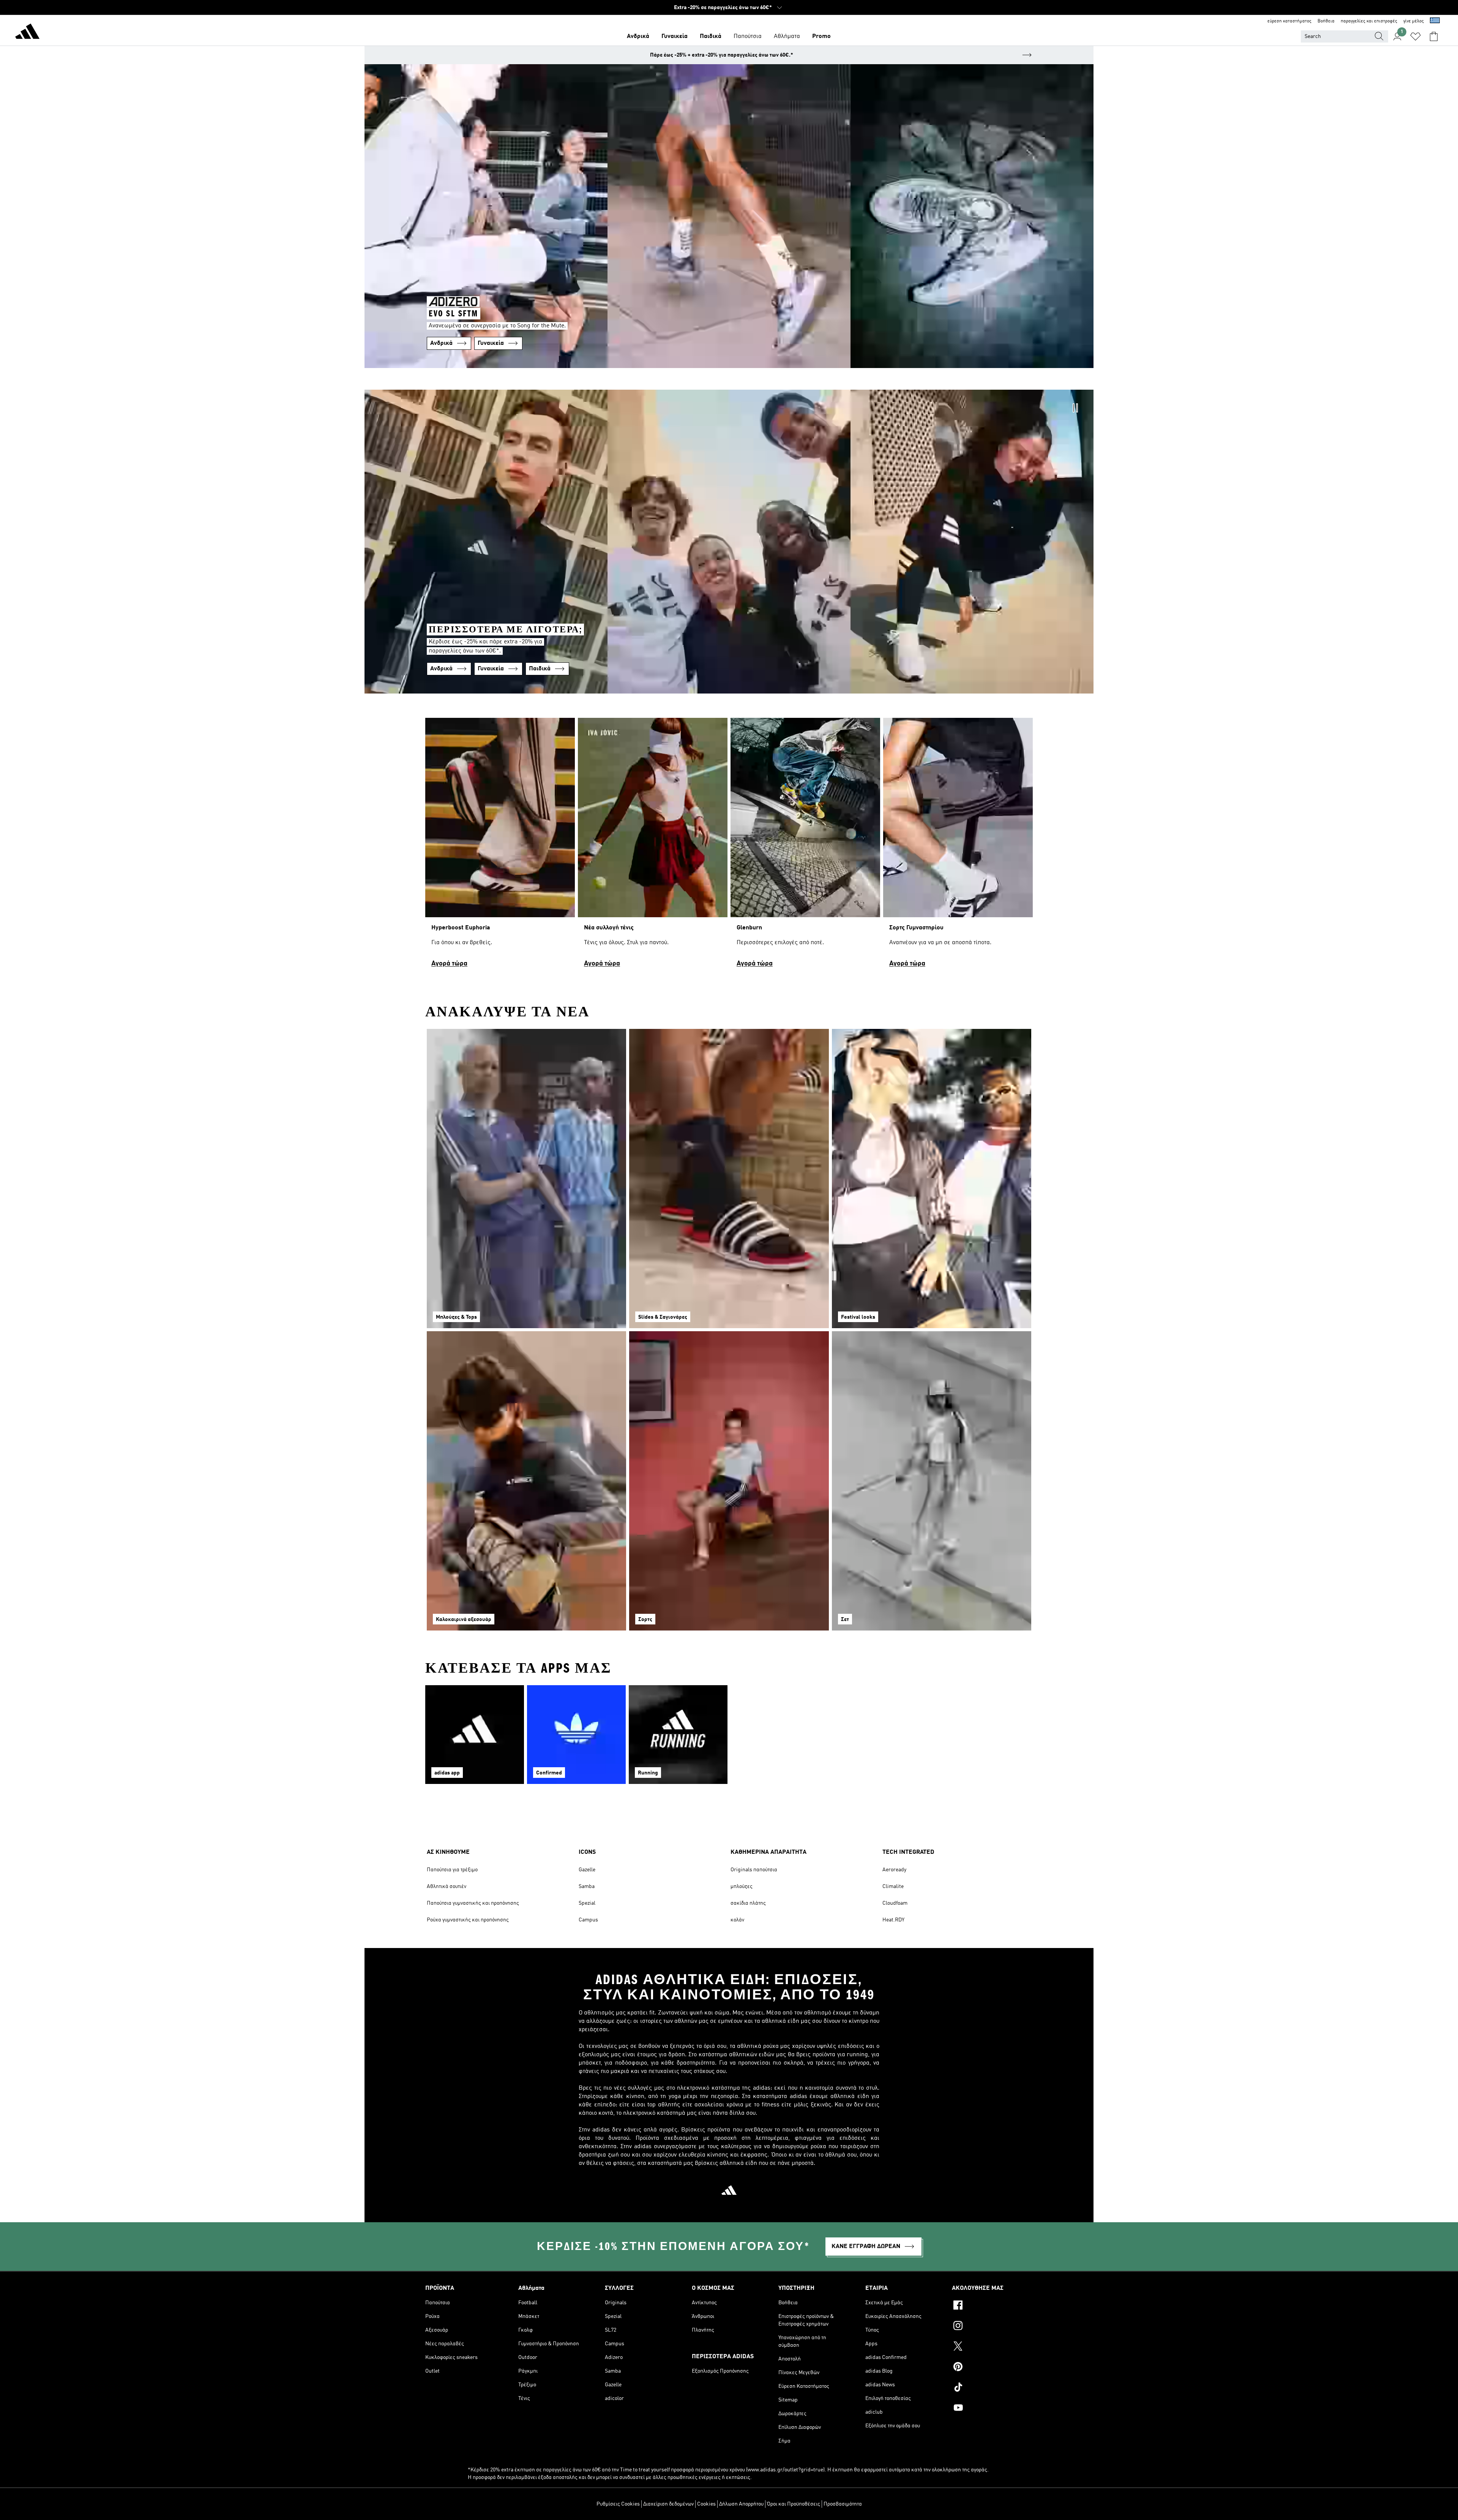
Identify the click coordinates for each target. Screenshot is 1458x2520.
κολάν (737, 1920)
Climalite (893, 1886)
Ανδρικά (638, 36)
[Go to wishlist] (1415, 36)
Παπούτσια (748, 36)
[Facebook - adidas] (992, 2306)
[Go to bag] (1434, 36)
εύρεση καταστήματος (1289, 21)
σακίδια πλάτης (748, 1903)
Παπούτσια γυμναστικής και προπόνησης (473, 1903)
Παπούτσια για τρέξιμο (452, 1870)
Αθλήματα (787, 36)
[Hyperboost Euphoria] (500, 846)
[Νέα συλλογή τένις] (653, 846)
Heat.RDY (893, 1920)
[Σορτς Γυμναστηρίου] (958, 846)
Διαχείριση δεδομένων (668, 2504)
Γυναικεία (675, 36)
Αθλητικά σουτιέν (447, 1886)
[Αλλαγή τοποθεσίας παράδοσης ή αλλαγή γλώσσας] (1435, 21)
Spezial (587, 1903)
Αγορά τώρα (449, 964)
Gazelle (587, 1870)
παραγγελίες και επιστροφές (1369, 21)
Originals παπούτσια (754, 1870)
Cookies (706, 2504)
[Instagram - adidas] (992, 2327)
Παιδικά (711, 36)
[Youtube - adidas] (992, 2409)
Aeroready (894, 1870)
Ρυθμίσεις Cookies (618, 2504)
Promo (821, 36)
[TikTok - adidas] (992, 2388)
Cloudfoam (895, 1903)
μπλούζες (742, 1886)
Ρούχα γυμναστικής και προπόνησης (468, 1920)
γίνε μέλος (1414, 21)
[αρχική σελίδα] (27, 33)
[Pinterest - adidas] (992, 2368)
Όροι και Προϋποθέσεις (794, 2504)
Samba (587, 1886)
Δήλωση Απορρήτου (741, 2504)
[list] (729, 846)
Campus (588, 1920)
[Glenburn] (805, 846)
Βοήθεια (1326, 21)
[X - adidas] (992, 2347)
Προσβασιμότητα (843, 2504)
